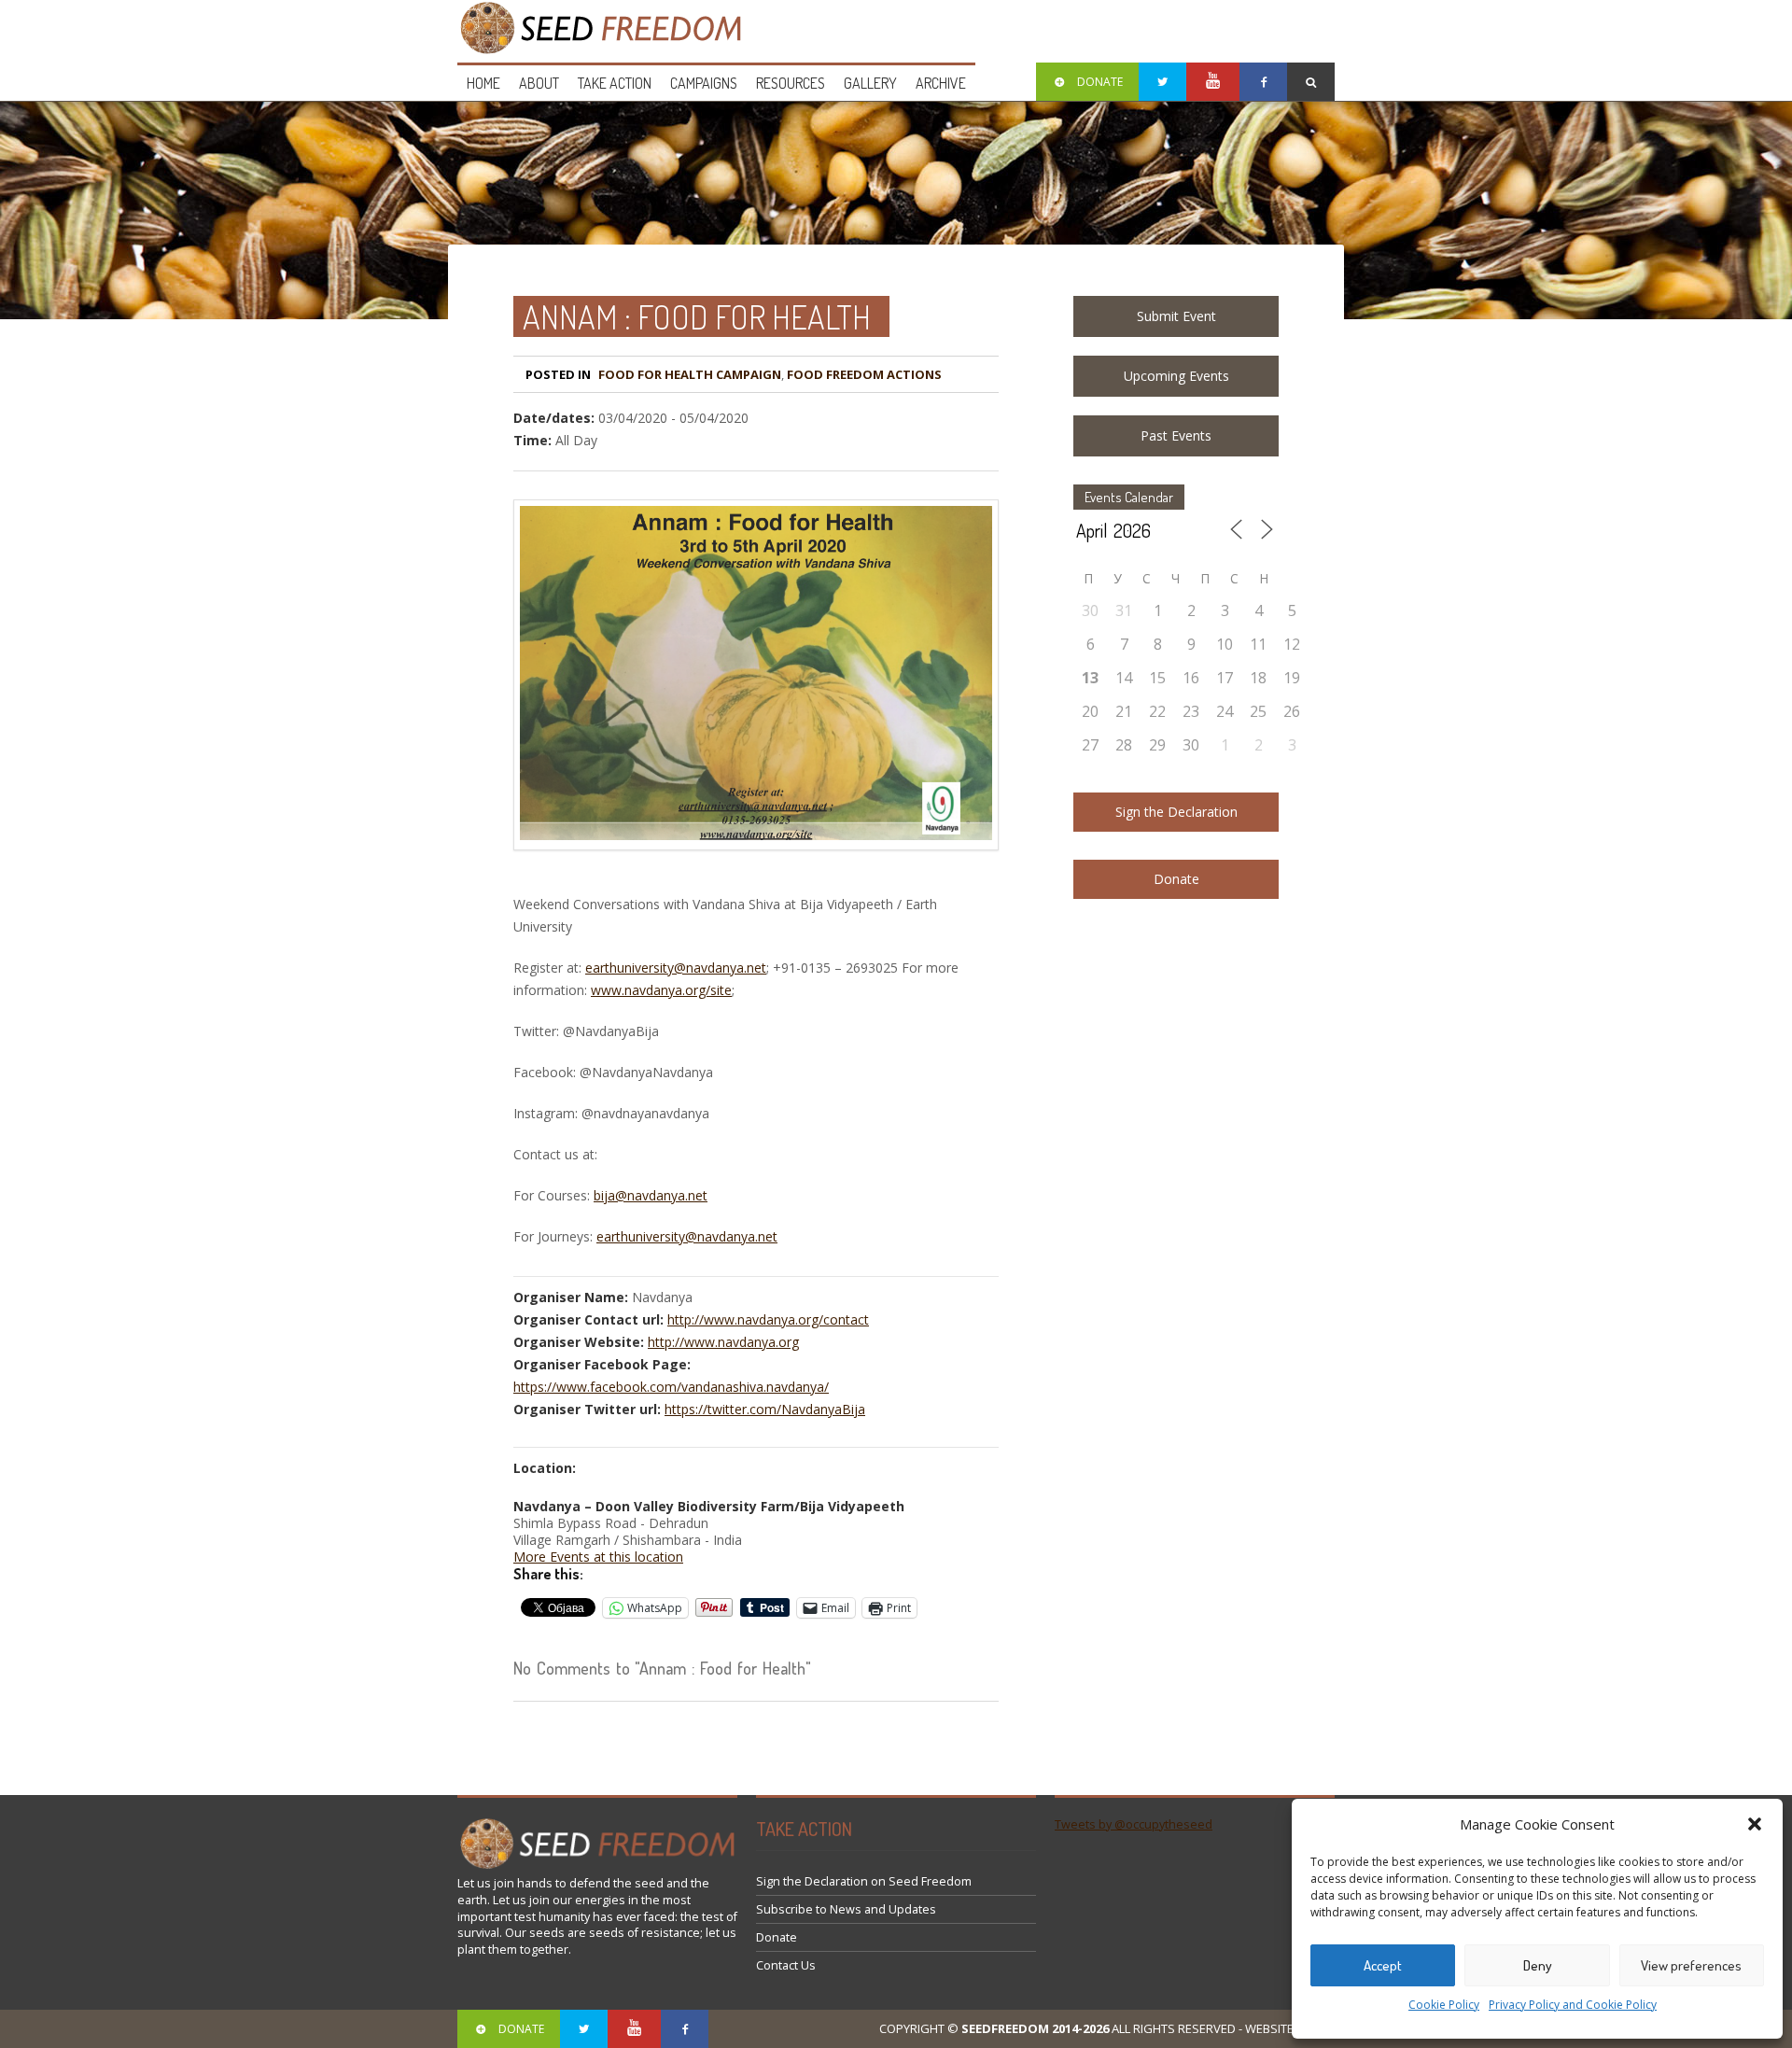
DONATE (1100, 82)
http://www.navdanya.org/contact (768, 1319)
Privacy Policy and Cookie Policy (1573, 2005)
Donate (1176, 879)
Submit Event (1176, 316)
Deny (1538, 1965)
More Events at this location (598, 1557)
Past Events (1176, 435)
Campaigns (704, 83)
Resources (791, 83)
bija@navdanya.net (651, 1195)
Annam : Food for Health (697, 316)
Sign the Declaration (1176, 812)
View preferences (1691, 1965)
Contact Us (786, 1965)
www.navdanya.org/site (661, 990)
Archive (941, 83)
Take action (615, 83)
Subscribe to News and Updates (846, 1909)
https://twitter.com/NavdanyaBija (765, 1409)
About (539, 83)
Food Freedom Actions (864, 374)
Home (483, 83)
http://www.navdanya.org (723, 1342)
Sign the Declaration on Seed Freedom (864, 1881)
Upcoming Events (1176, 376)
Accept (1383, 1965)
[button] (1755, 1824)
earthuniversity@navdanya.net (676, 968)
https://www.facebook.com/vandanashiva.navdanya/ (671, 1387)
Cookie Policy (1444, 2005)
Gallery (870, 83)
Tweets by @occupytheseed (1134, 1824)
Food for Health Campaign (690, 374)
